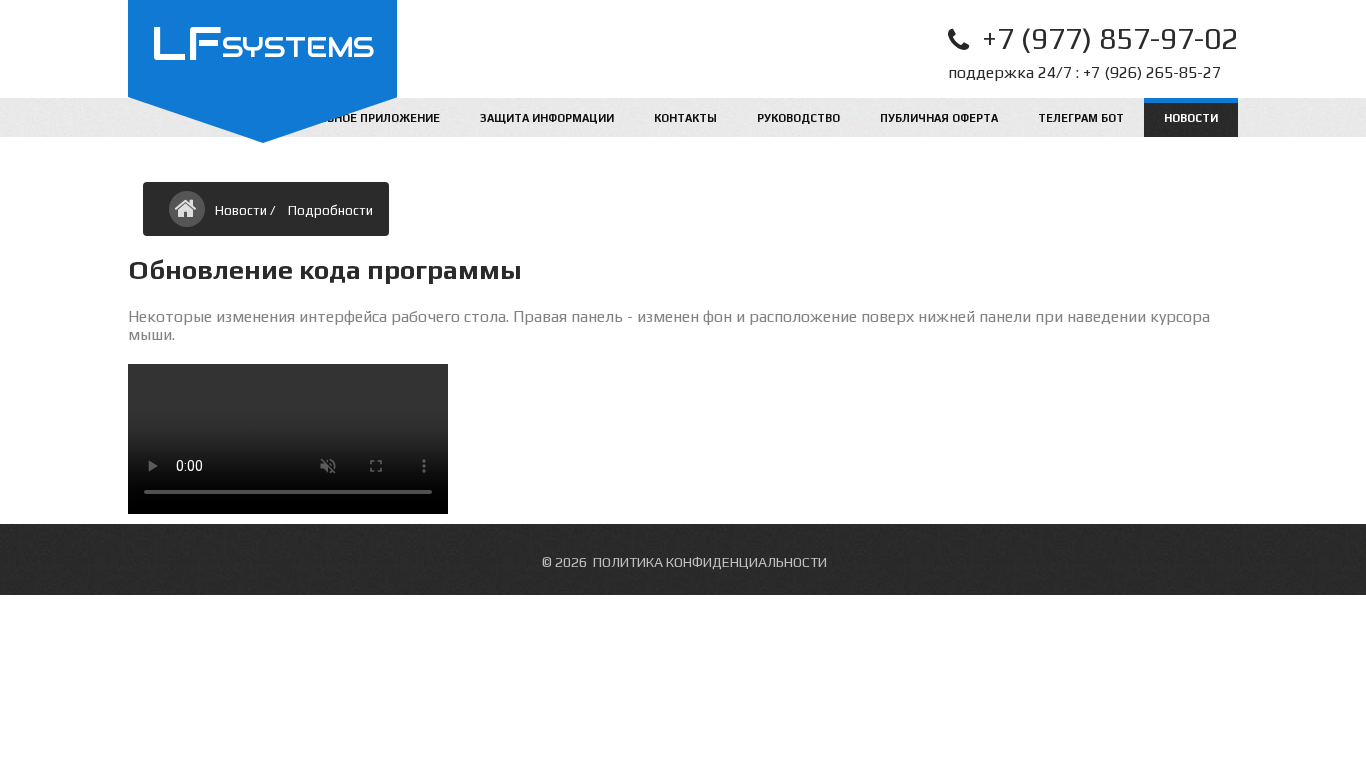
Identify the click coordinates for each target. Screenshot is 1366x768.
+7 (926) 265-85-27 (1152, 72)
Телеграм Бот (1081, 118)
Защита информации (547, 118)
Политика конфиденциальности (710, 562)
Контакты (685, 118)
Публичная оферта (939, 118)
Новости (1191, 118)
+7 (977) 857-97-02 (1110, 38)
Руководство (798, 118)
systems (262, 47)
